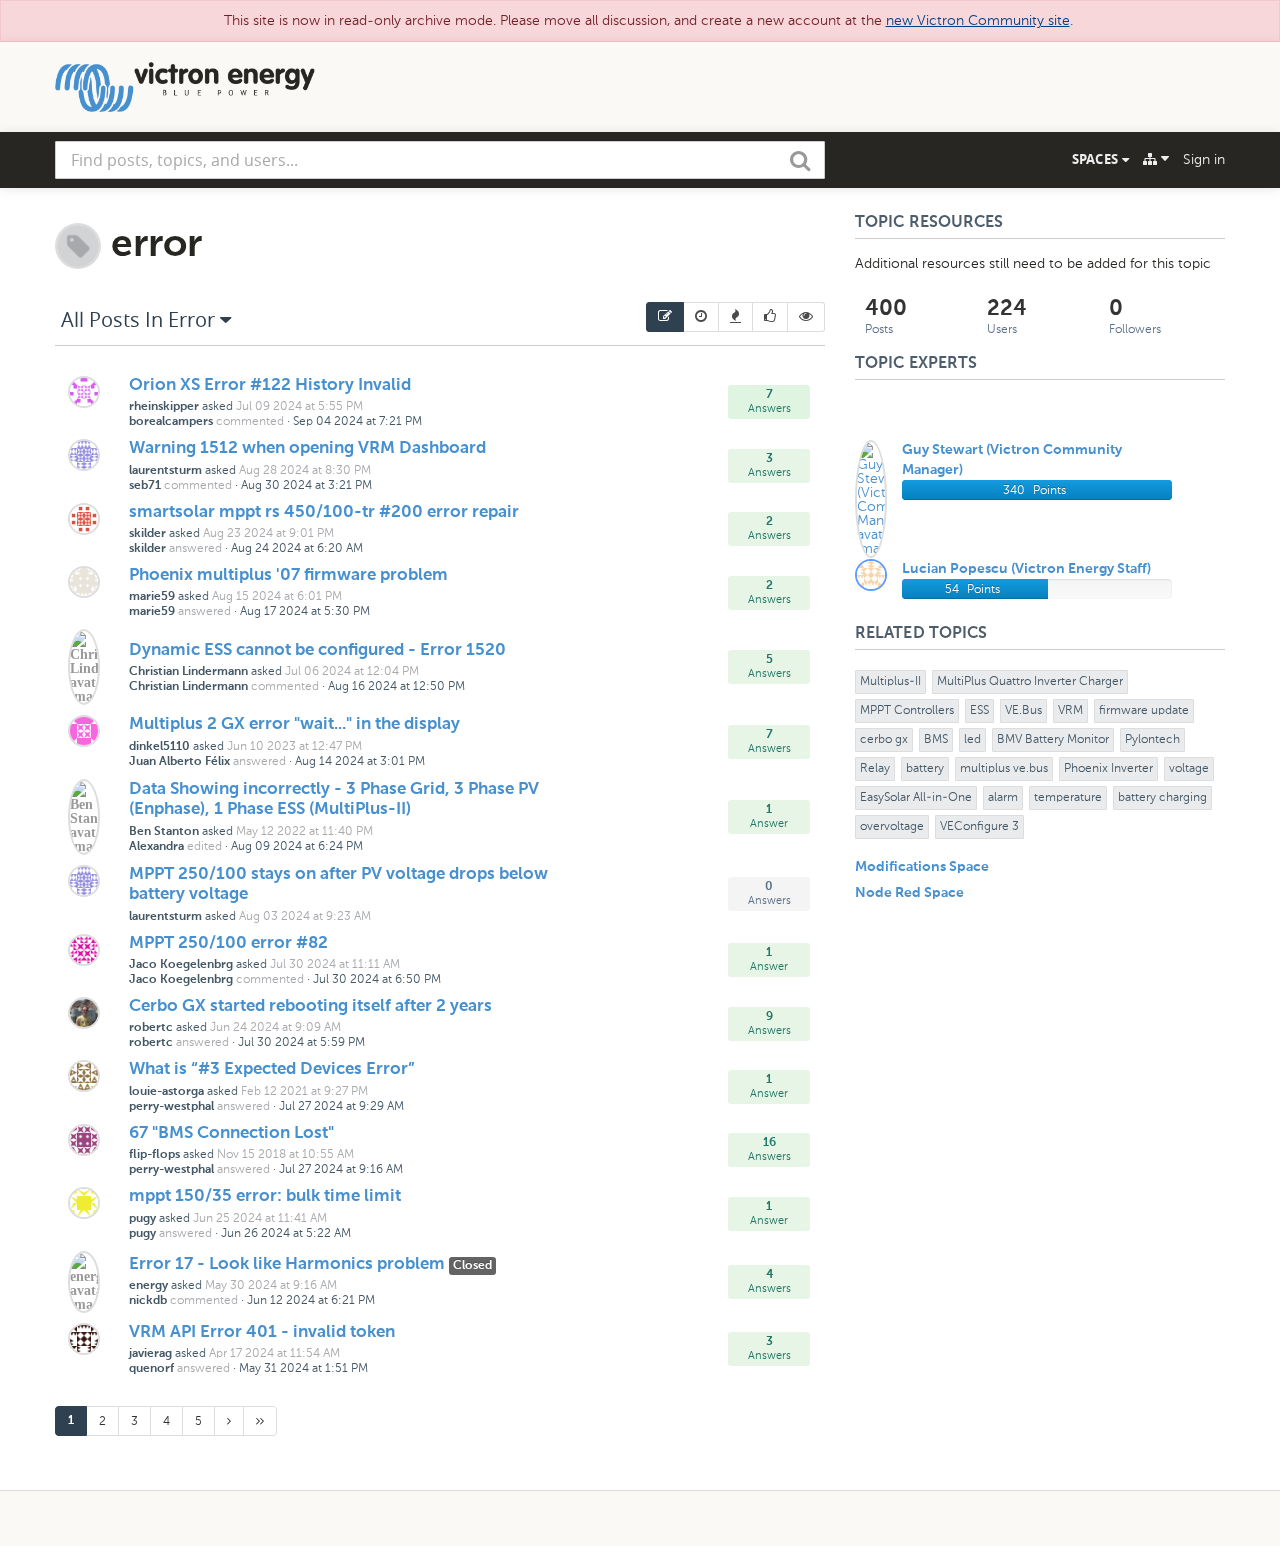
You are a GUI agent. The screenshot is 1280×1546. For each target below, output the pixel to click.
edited (204, 846)
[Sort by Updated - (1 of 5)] (665, 317)
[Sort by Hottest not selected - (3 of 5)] (736, 317)
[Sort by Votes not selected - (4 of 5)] (770, 317)
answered (195, 548)
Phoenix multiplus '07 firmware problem (288, 575)
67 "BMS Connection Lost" (231, 1133)
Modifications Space (922, 867)
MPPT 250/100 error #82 (228, 943)
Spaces (1097, 159)
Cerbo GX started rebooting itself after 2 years (310, 1006)
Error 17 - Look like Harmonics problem (289, 1264)
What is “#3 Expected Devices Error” (272, 1069)
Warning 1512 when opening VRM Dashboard (307, 448)
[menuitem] (665, 317)
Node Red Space (909, 893)
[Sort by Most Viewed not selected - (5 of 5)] (806, 317)
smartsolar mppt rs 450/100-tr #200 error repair (324, 512)
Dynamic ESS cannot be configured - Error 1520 (317, 650)
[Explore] (1156, 159)
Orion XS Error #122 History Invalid (270, 385)
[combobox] (440, 160)
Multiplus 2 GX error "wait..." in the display (294, 724)
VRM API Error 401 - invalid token (262, 1332)
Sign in (1204, 159)
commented (250, 421)
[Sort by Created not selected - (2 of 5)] (701, 317)
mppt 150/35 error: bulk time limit (265, 1196)
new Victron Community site (978, 20)
